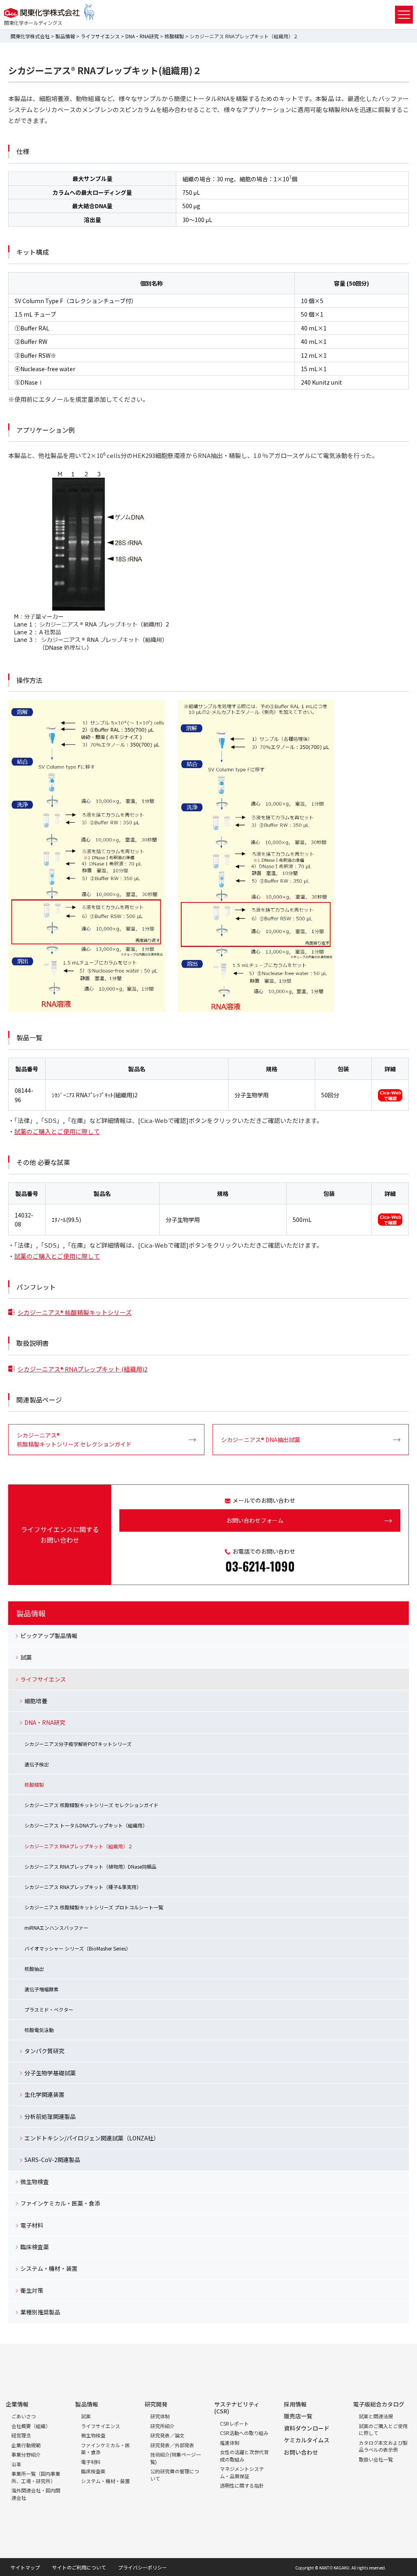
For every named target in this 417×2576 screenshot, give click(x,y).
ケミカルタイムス (307, 2440)
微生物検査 (35, 2182)
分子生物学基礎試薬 (50, 2073)
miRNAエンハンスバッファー (56, 1928)
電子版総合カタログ (379, 2404)
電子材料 (32, 2225)
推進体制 (230, 2443)
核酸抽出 (34, 1969)
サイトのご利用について (79, 2567)
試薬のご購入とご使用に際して (57, 1131)
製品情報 (65, 36)
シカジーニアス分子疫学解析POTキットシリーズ (78, 1744)
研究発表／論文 (167, 2435)
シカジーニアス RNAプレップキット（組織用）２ (79, 1846)
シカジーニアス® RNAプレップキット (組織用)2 (82, 1369)
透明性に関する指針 (242, 2485)
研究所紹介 (162, 2426)
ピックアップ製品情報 (49, 1636)
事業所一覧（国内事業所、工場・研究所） (36, 2477)
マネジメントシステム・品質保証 (242, 2472)
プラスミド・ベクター (49, 2009)
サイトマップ (25, 2567)
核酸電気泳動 (39, 2030)
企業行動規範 (26, 2445)
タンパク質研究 (44, 2051)
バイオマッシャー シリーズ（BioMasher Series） (78, 1948)
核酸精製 (174, 36)
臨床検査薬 (35, 2247)
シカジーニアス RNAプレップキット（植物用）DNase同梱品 (90, 1866)
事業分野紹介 (26, 2454)
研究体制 (160, 2416)
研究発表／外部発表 (172, 2445)
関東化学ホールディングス (33, 23)
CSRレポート (234, 2423)
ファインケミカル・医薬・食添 (60, 2203)
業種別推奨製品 (40, 2312)
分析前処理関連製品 (50, 2116)
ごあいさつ (24, 2416)
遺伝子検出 (37, 1764)
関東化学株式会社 (30, 36)
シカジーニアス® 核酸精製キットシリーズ (75, 1312)
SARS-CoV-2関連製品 (52, 2160)
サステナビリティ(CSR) (237, 2408)
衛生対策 (32, 2290)
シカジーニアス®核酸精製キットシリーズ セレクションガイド (74, 1440)
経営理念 (21, 2435)
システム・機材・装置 (49, 2268)
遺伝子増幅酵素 (42, 1989)
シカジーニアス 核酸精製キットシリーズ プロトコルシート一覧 (94, 1907)
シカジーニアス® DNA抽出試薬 (261, 1440)
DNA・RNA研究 (142, 36)
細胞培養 (36, 1701)
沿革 (16, 2464)
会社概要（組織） (31, 2426)
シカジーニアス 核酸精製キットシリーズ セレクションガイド (91, 1805)
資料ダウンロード (307, 2428)
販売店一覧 (298, 2416)
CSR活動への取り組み (244, 2433)
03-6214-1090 (260, 1566)
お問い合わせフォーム (255, 1520)
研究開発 (156, 2404)
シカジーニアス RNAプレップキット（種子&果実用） (83, 1887)
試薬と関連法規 (376, 2416)
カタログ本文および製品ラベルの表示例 (383, 2446)
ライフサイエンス (100, 36)
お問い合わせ (301, 2452)
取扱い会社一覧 (376, 2459)
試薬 (26, 1657)
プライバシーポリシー (143, 2567)
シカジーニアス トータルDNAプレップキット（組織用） (86, 1825)
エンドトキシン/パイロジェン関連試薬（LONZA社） (92, 2138)
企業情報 (17, 2404)
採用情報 (295, 2404)
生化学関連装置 (44, 2094)
